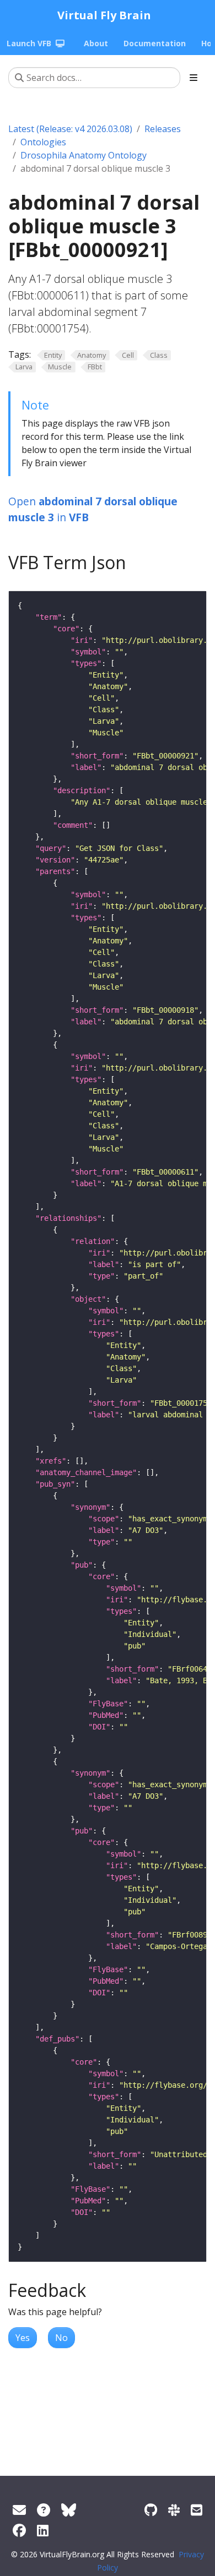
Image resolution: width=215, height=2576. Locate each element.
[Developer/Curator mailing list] (197, 2510)
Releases (163, 129)
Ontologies (43, 142)
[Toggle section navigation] (193, 78)
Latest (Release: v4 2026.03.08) (70, 129)
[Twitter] (69, 2510)
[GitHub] (151, 2510)
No (61, 2338)
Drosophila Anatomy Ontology (84, 155)
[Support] (19, 2510)
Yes (23, 2338)
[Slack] (174, 2510)
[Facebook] (19, 2530)
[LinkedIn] (43, 2530)
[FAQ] (44, 2510)
